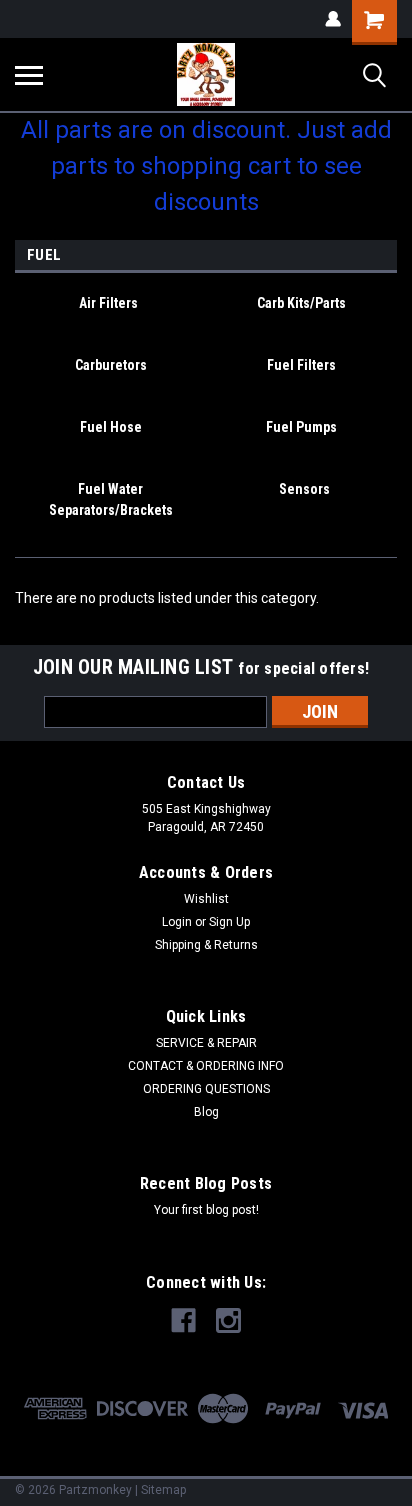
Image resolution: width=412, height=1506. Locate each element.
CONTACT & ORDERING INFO (206, 1066)
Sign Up (229, 922)
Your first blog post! (206, 1210)
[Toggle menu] (29, 75)
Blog (206, 1112)
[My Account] (333, 19)
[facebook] (183, 1320)
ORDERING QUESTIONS (206, 1089)
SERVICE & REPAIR (206, 1043)
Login (177, 922)
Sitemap (163, 1490)
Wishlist (206, 899)
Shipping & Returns (206, 945)
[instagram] (228, 1320)
